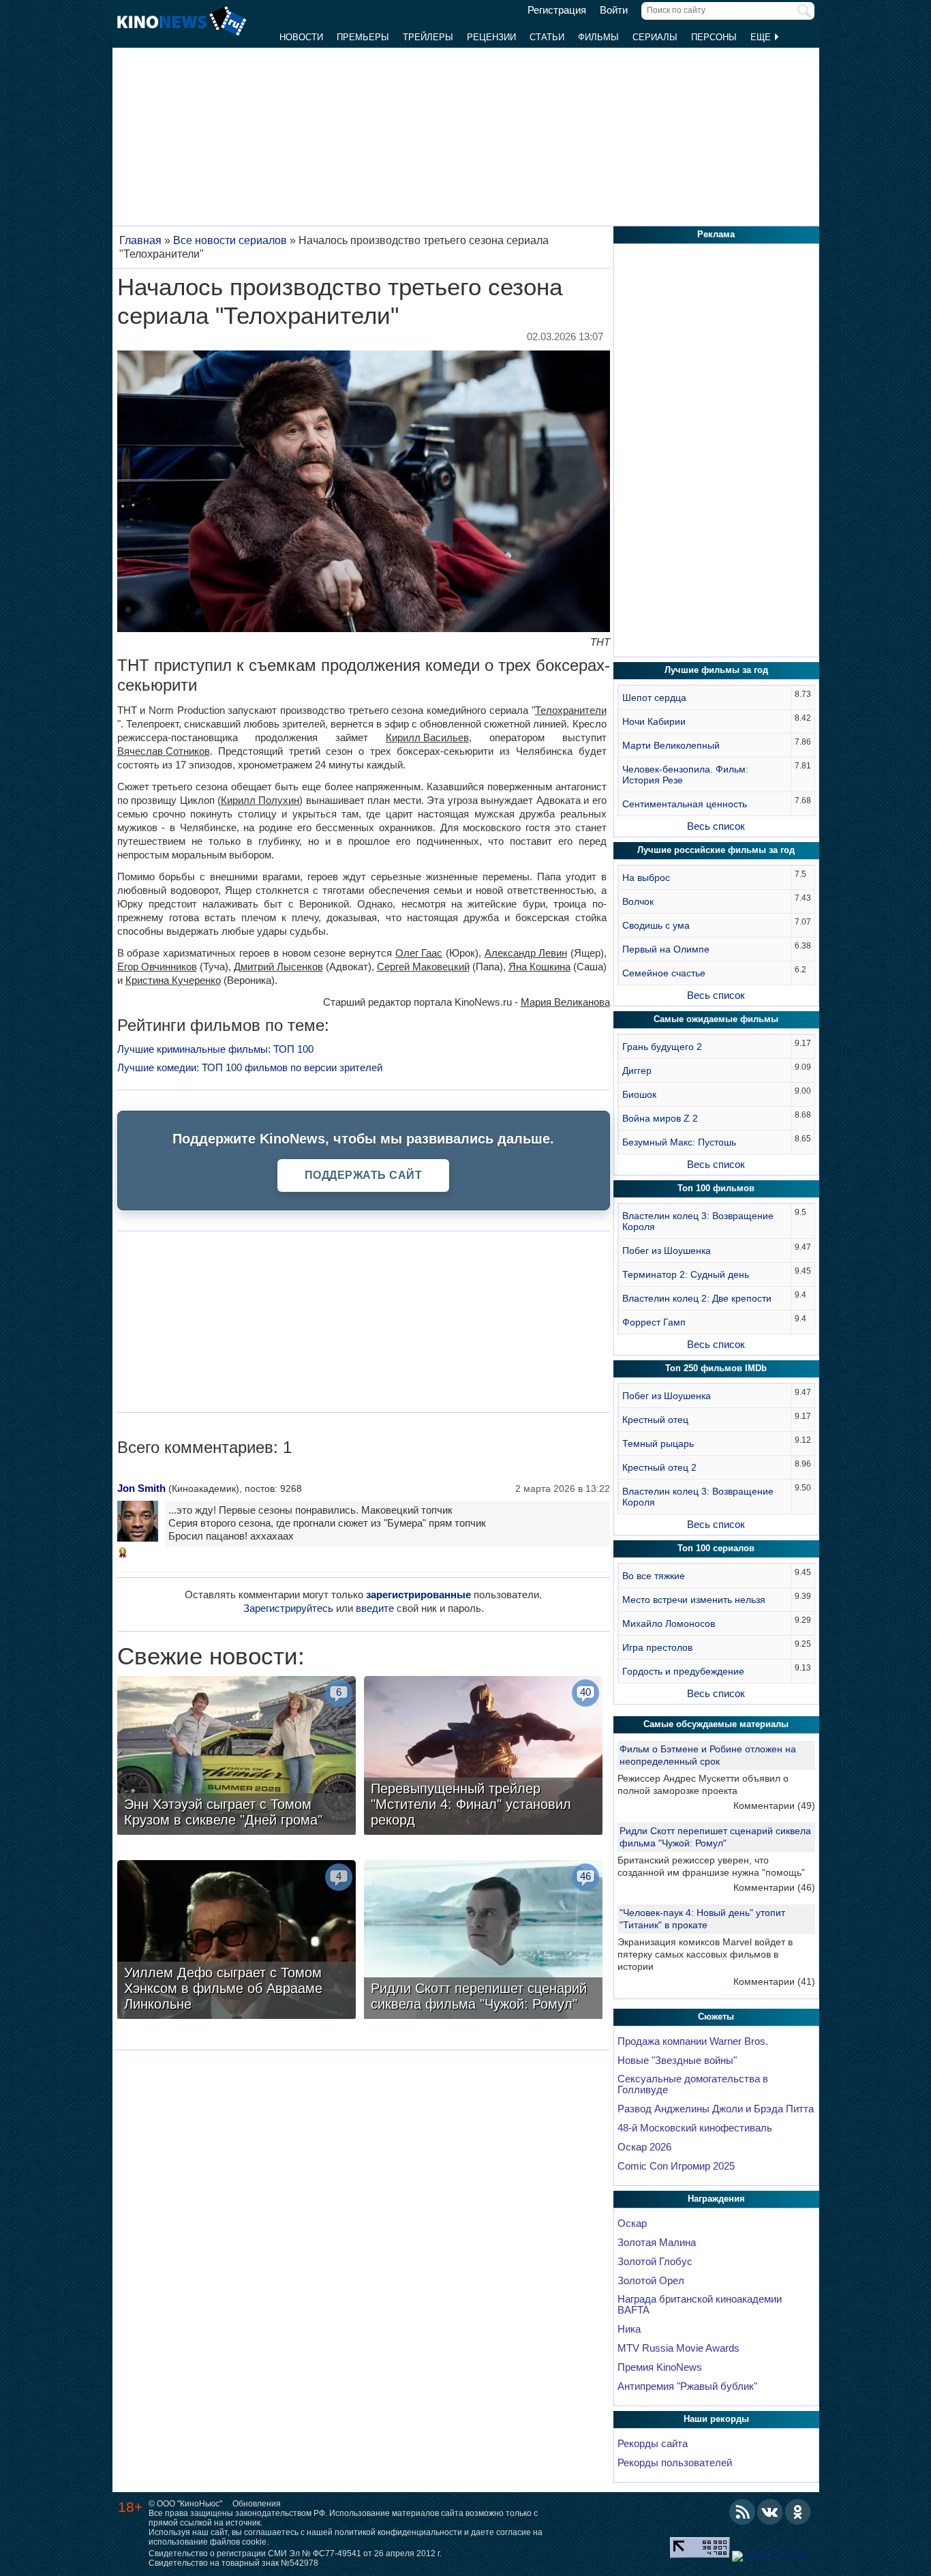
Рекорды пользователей (675, 2463)
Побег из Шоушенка (667, 1250)
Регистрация (557, 10)
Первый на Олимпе (666, 949)
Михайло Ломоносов (669, 1623)
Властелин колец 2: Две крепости (697, 1298)
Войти (614, 10)
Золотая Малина (657, 2243)
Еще (762, 37)
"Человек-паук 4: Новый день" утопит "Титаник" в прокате (702, 1919)
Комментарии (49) (774, 1806)
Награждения (716, 2199)
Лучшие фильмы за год (716, 670)
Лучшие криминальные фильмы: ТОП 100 (215, 1049)
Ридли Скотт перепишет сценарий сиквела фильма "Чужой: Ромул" (715, 1837)
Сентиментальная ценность (685, 804)
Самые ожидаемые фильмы (716, 1019)
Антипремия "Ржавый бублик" (687, 2386)
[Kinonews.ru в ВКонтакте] (770, 2512)
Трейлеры (428, 37)
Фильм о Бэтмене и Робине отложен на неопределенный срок (708, 1755)
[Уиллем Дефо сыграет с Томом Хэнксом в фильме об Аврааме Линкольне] (236, 1941)
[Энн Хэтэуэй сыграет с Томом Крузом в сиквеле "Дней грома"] (236, 1757)
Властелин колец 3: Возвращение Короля (698, 1221)
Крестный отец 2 (659, 1467)
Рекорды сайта (653, 2444)
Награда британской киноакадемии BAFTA (700, 2305)
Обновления (257, 2504)
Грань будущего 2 (662, 1047)
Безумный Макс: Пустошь (679, 1142)
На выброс (646, 878)
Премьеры (363, 37)
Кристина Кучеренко (173, 980)
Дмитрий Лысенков (278, 967)
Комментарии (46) (774, 1887)
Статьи (547, 37)
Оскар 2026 (644, 2147)
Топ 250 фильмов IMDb (716, 1368)
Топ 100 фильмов (716, 1188)
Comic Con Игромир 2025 (676, 2166)
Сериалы (655, 37)
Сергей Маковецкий (423, 967)
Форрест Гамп (654, 1322)
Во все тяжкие (654, 1576)
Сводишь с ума (656, 925)
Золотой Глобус (655, 2262)
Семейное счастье (664, 973)
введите (375, 1608)
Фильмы (598, 37)
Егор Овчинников (157, 967)
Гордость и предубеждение (683, 1671)
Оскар (632, 2223)
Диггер (637, 1070)
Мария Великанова (565, 1002)
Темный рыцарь (658, 1443)
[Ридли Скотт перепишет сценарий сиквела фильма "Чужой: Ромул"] (483, 1941)
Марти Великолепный (671, 745)
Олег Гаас (419, 953)
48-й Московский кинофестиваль (695, 2128)
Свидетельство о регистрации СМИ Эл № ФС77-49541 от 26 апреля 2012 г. (295, 2553)
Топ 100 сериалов (716, 1548)
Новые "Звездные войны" (677, 2061)
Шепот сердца (654, 698)
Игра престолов (657, 1647)
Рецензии (491, 37)
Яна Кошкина (539, 967)
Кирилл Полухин (260, 800)
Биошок (639, 1094)
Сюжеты (716, 2017)
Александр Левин (526, 953)
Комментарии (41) (774, 1981)
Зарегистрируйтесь (288, 1608)
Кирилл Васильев (427, 737)
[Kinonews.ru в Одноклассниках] (798, 2512)
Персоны (714, 37)
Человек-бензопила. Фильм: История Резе (685, 775)
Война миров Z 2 (660, 1118)
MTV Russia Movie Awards (678, 2348)
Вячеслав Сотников (164, 751)
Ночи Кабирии (654, 721)
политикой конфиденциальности (398, 2532)
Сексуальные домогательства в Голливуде (693, 2084)
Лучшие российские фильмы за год (716, 850)
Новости (301, 37)
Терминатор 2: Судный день (686, 1274)
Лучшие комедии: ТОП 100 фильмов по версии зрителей (250, 1067)
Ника (629, 2329)
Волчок (638, 901)
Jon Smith (141, 1488)
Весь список (716, 826)
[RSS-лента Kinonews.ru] (742, 2512)
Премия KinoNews (660, 2367)
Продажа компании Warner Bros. (693, 2041)
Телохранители (571, 710)
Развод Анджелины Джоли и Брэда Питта (716, 2109)
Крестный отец (655, 1420)
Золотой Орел (651, 2281)
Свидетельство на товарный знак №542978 (233, 2563)
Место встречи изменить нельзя (694, 1600)
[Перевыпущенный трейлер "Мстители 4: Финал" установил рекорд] (483, 1757)
